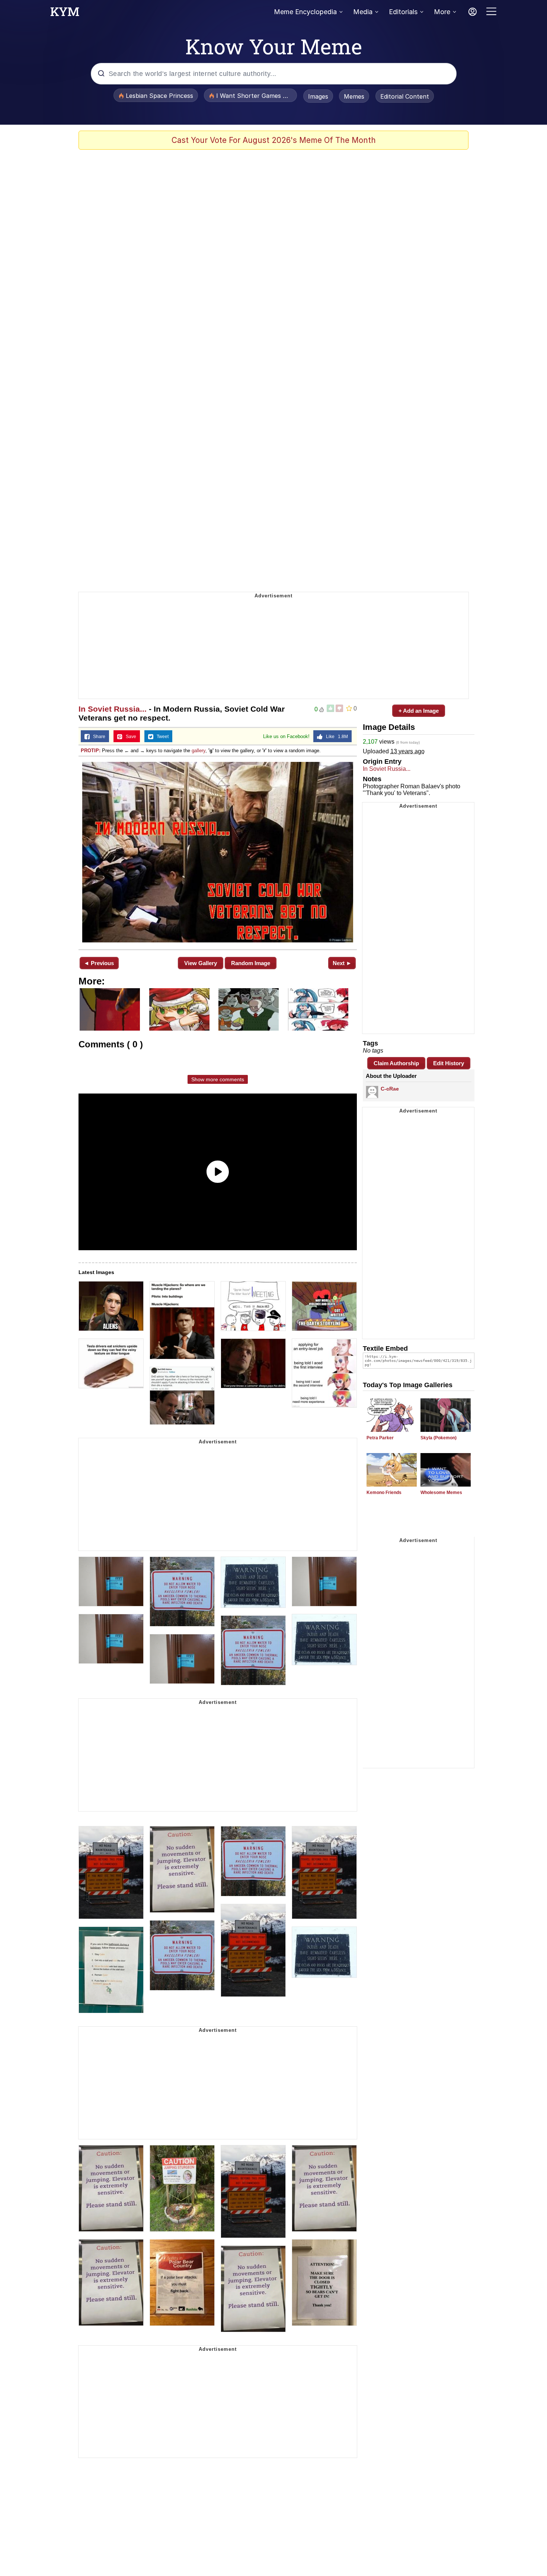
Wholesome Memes (441, 1493)
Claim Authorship (396, 1063)
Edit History (449, 1063)
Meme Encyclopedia (305, 12)
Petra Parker (380, 1438)
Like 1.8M (335, 737)
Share (97, 737)
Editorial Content (405, 96)
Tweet (161, 737)
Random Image (251, 963)
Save (129, 737)
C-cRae (390, 1089)
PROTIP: (91, 751)
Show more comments (218, 1079)
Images (318, 96)
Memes (354, 96)
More (442, 12)
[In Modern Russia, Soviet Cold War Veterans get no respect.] (218, 852)
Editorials (403, 12)
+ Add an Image (419, 711)
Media (363, 12)
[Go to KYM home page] (65, 14)
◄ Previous (99, 963)
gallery (199, 751)
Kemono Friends (384, 1493)
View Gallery (201, 963)
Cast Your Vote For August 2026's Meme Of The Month (274, 140)
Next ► (342, 963)
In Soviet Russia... (113, 709)
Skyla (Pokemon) (439, 1438)
